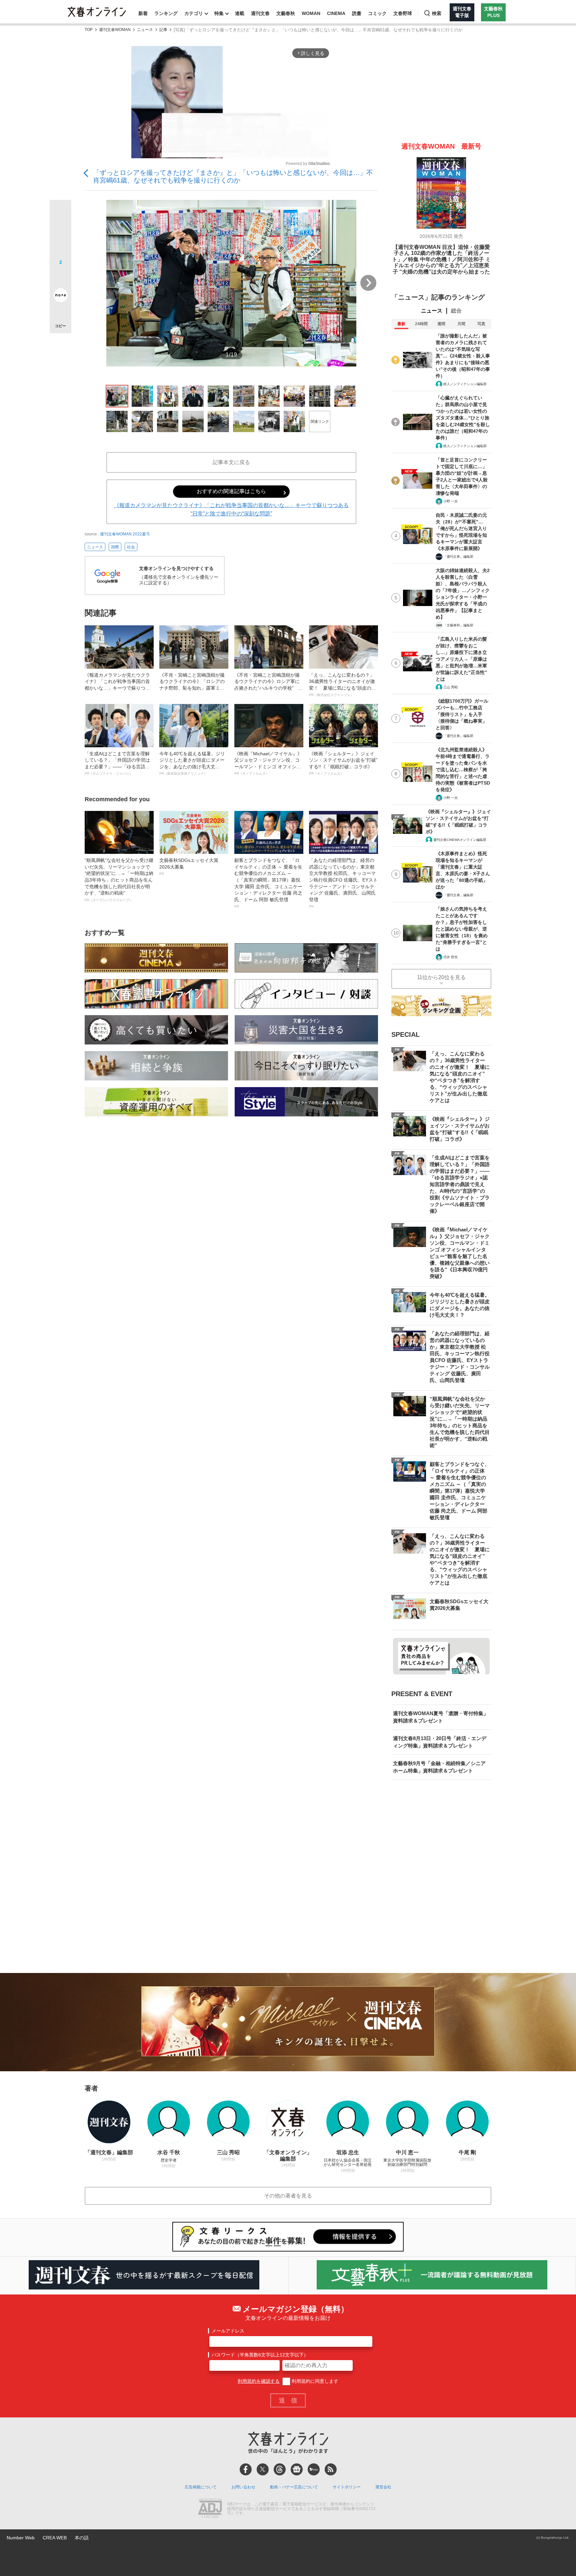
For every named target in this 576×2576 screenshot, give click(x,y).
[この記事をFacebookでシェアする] (60, 233)
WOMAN (311, 13)
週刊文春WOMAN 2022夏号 (125, 534)
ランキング (166, 13)
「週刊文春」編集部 (458, 557)
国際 (115, 547)
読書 (357, 13)
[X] (263, 2469)
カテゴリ (194, 13)
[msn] (314, 2469)
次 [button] (368, 283)
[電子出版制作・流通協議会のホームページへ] (210, 2509)
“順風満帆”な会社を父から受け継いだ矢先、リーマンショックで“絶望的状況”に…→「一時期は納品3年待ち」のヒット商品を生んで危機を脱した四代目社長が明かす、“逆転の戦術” (119, 880)
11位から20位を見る (441, 977)
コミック (377, 13)
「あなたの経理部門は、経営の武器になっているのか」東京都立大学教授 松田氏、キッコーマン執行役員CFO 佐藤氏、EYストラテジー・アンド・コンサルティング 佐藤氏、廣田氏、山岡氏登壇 (343, 883)
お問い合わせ (243, 2487)
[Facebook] (246, 2469)
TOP (89, 30)
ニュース (145, 30)
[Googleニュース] (297, 2469)
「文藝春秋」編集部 (458, 625)
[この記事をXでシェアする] (60, 213)
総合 (456, 311)
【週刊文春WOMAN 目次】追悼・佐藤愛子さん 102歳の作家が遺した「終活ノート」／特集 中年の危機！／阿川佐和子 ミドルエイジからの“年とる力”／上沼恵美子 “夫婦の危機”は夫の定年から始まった (441, 259)
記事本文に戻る (231, 462)
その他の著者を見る (288, 2196)
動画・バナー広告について (294, 2487)
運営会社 (383, 2487)
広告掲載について (201, 2487)
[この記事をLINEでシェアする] (60, 277)
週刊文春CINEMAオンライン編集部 (460, 840)
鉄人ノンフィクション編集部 (465, 384)
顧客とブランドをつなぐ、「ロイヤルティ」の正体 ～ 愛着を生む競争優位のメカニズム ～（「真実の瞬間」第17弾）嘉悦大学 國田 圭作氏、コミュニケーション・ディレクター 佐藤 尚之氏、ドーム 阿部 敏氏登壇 (268, 883)
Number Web (21, 2538)
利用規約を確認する (259, 2381)
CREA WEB (55, 2538)
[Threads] (280, 2469)
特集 (219, 13)
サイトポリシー (347, 2487)
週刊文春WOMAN (115, 30)
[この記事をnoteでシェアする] (60, 297)
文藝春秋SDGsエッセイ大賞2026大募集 (189, 867)
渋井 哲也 (450, 957)
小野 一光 (450, 501)
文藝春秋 (286, 13)
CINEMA (336, 13)
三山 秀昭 (450, 687)
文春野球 (403, 13)
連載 (240, 13)
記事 (163, 30)
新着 (143, 13)
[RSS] (331, 2469)
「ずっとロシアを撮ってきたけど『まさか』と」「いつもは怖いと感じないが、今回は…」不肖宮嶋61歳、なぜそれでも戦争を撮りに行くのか (233, 176)
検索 (437, 13)
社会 (131, 547)
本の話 (82, 2538)
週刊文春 (260, 13)
